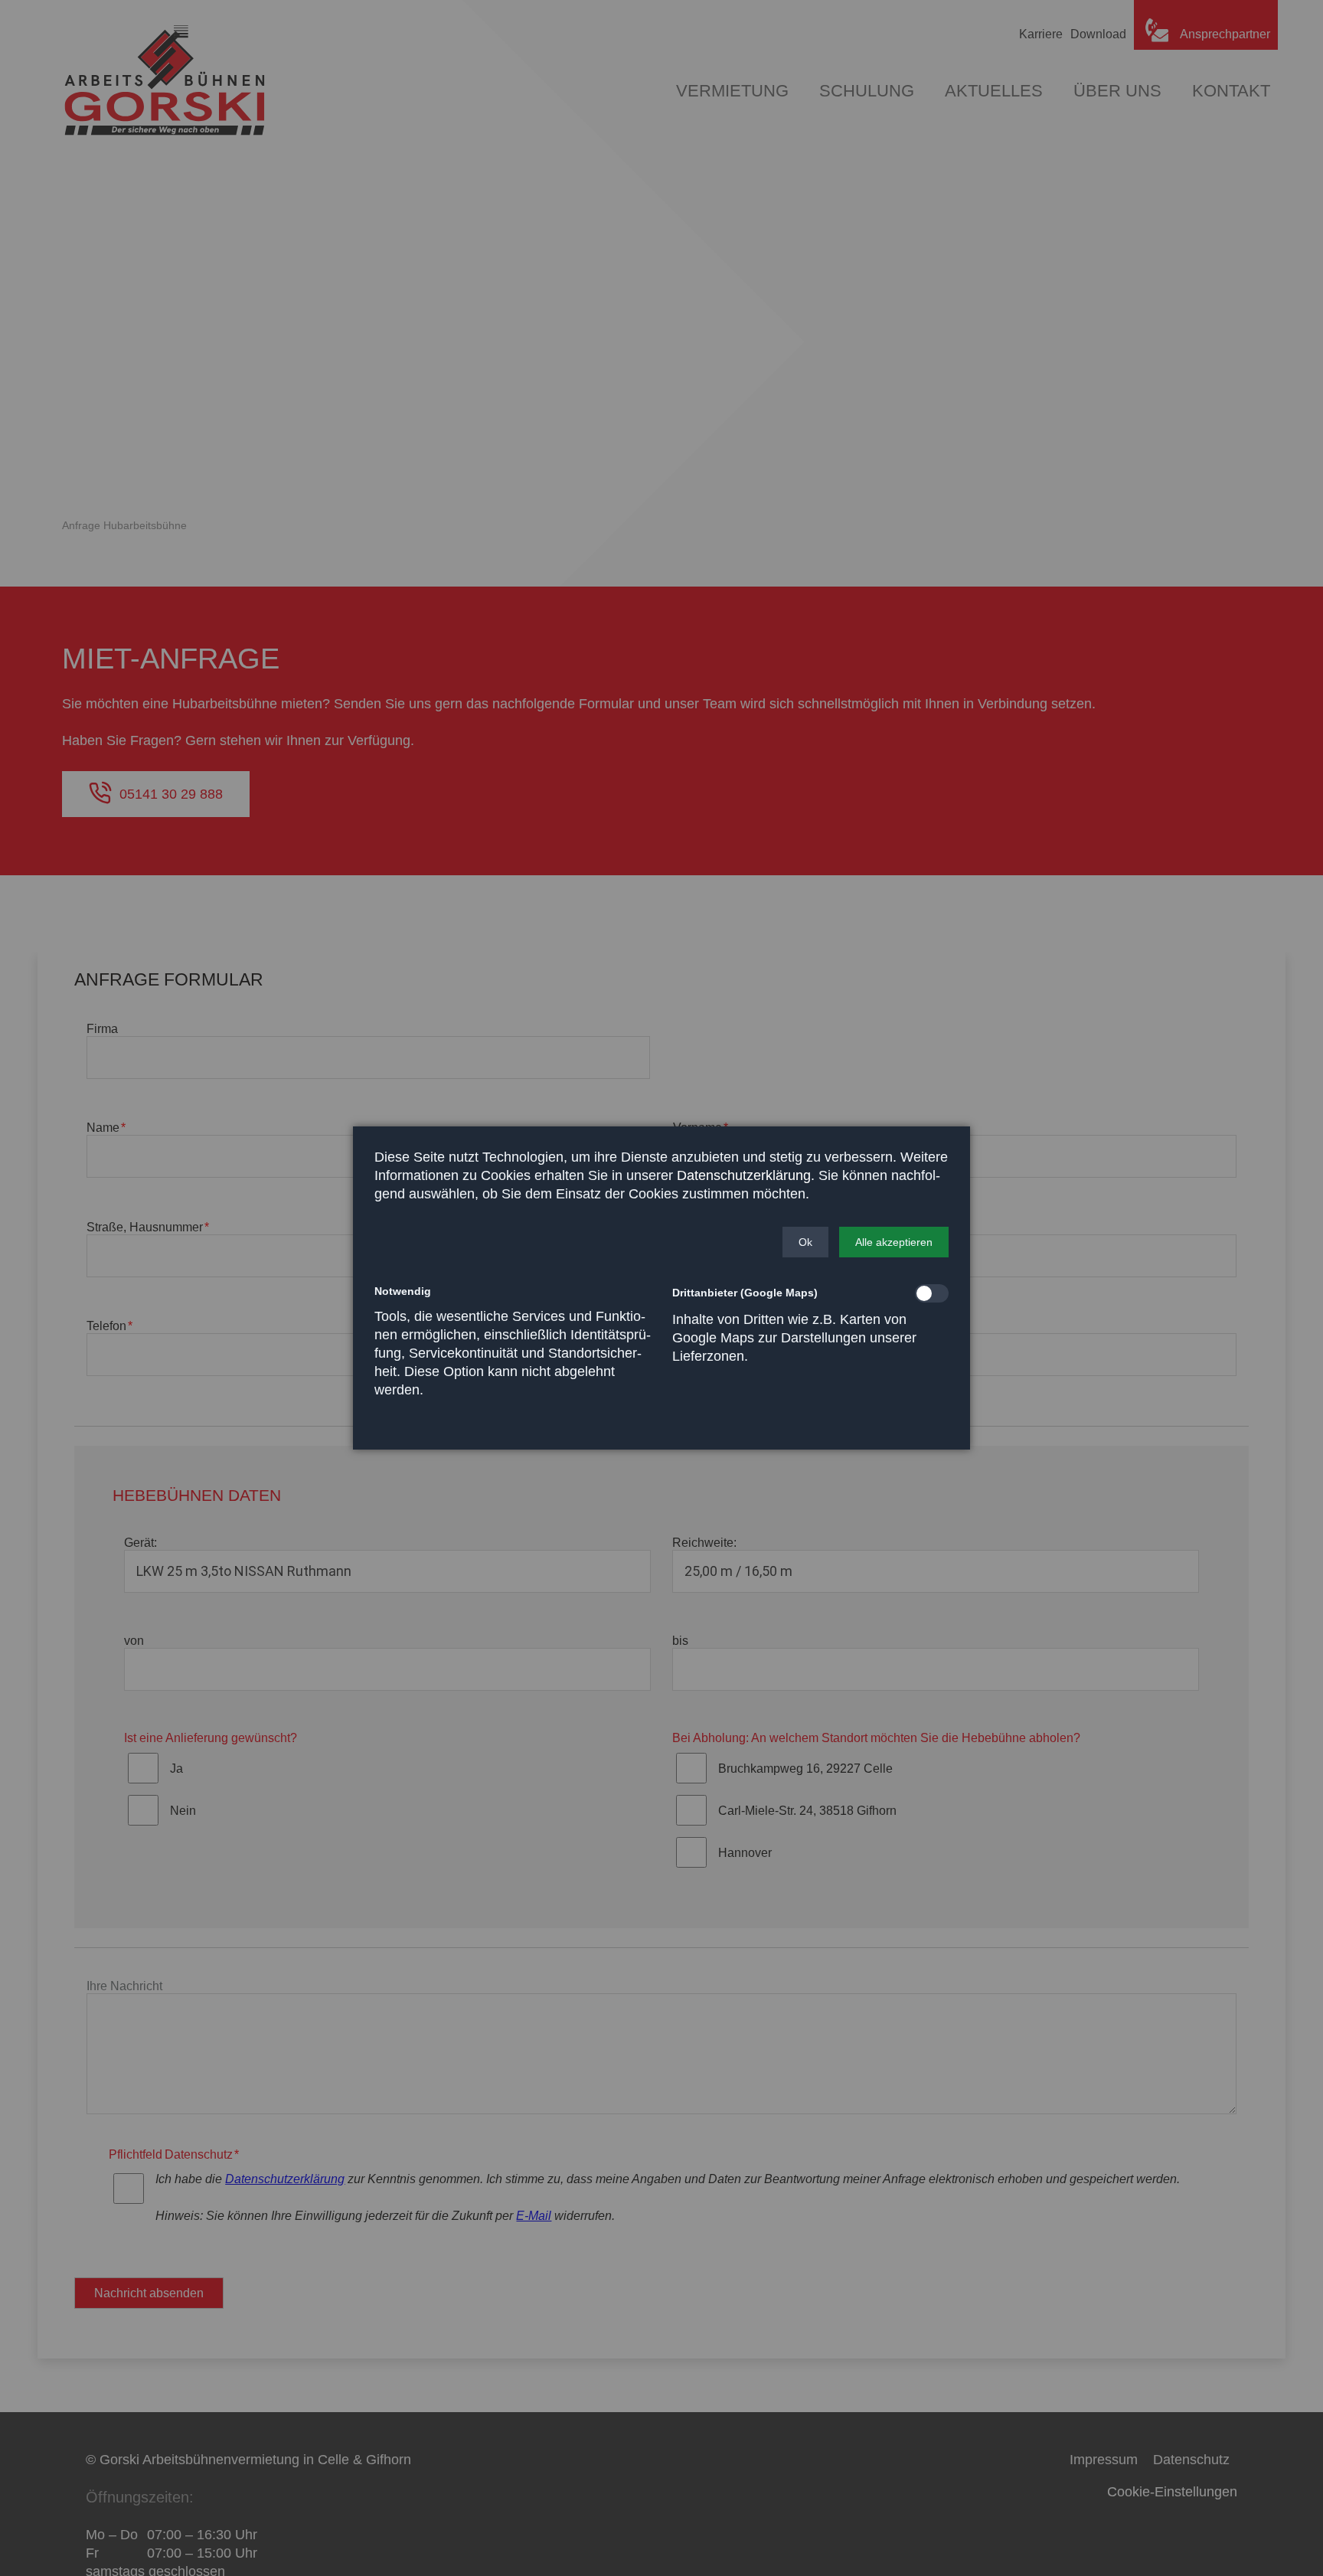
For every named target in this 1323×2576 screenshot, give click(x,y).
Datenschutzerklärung (744, 1175)
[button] (805, 1242)
